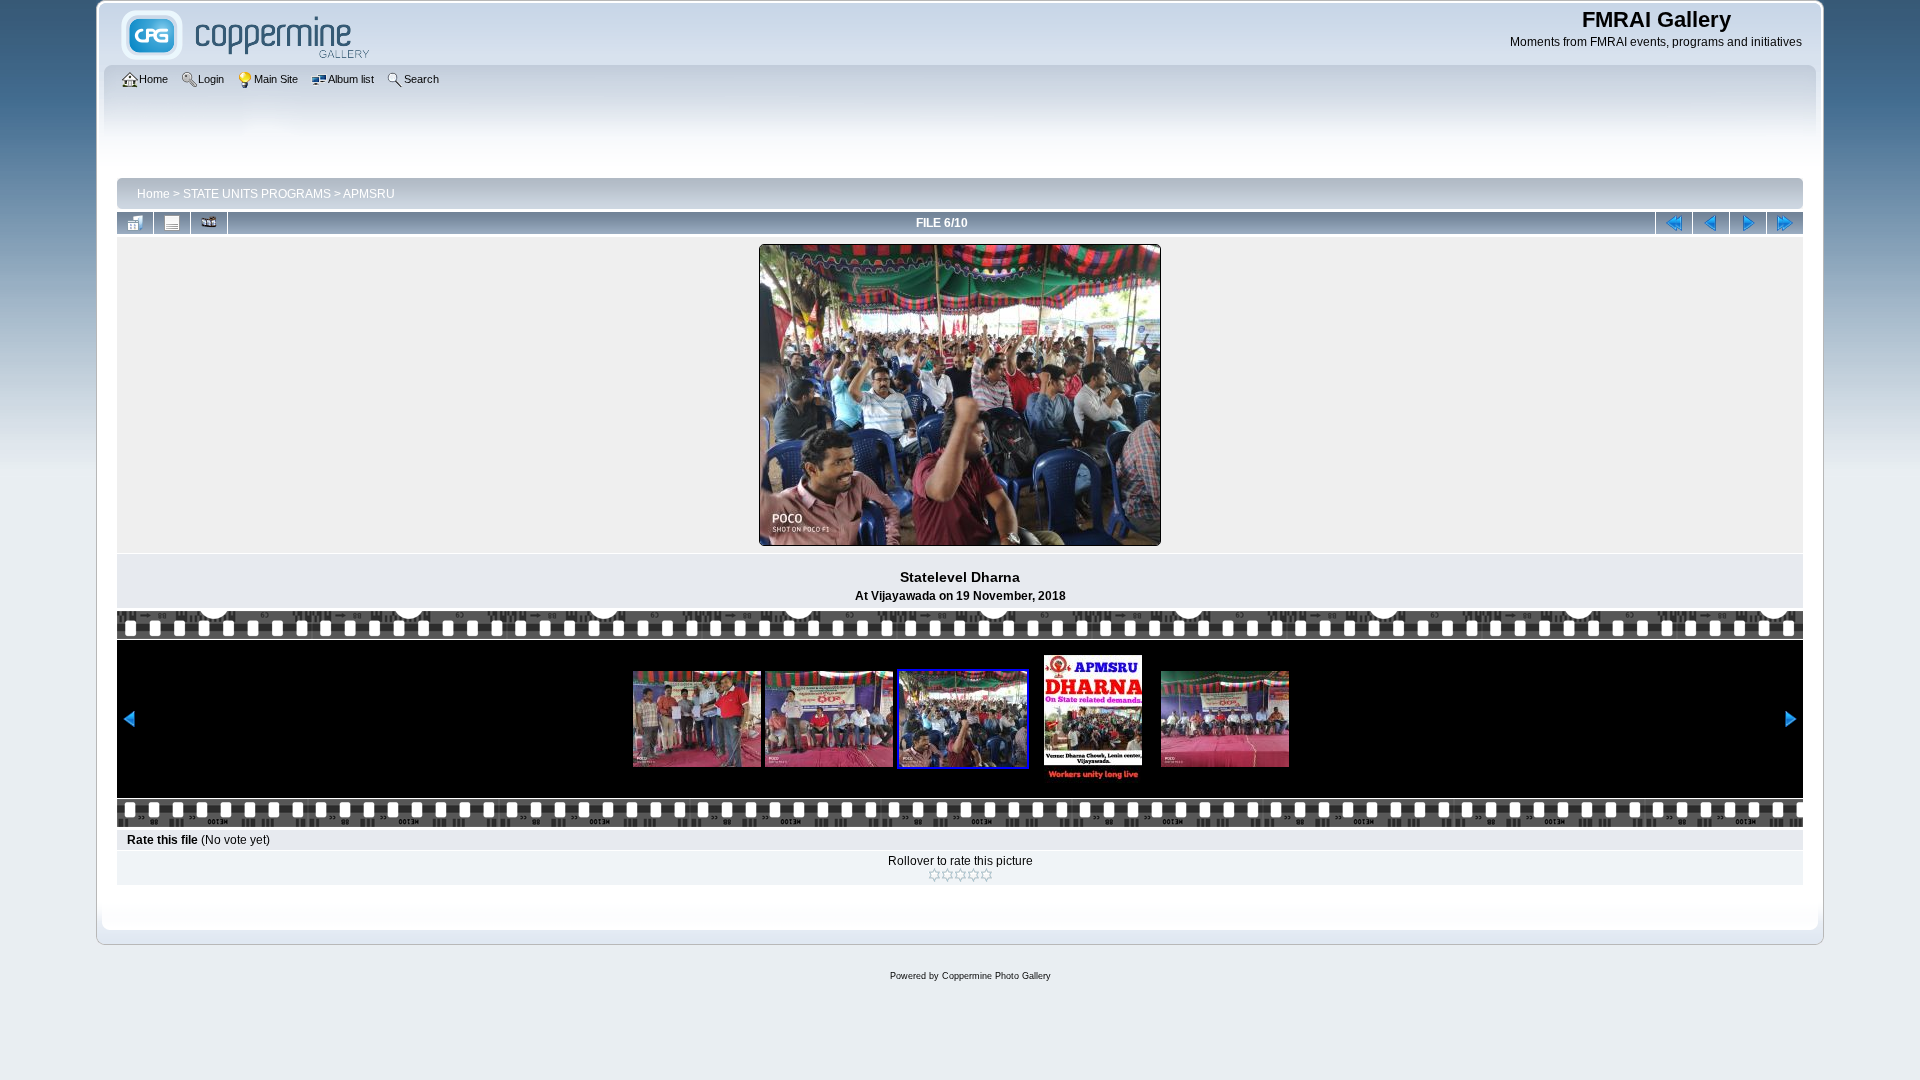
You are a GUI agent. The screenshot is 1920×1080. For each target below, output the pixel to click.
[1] (934, 875)
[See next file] (1748, 223)
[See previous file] (1711, 223)
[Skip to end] (1785, 223)
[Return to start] (1674, 223)
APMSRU (369, 194)
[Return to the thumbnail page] (135, 223)
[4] (973, 875)
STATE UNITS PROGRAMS (257, 194)
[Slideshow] (209, 223)
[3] (960, 875)
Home (153, 194)
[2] (947, 875)
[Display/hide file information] (172, 223)
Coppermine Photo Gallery (996, 976)
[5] (986, 875)
